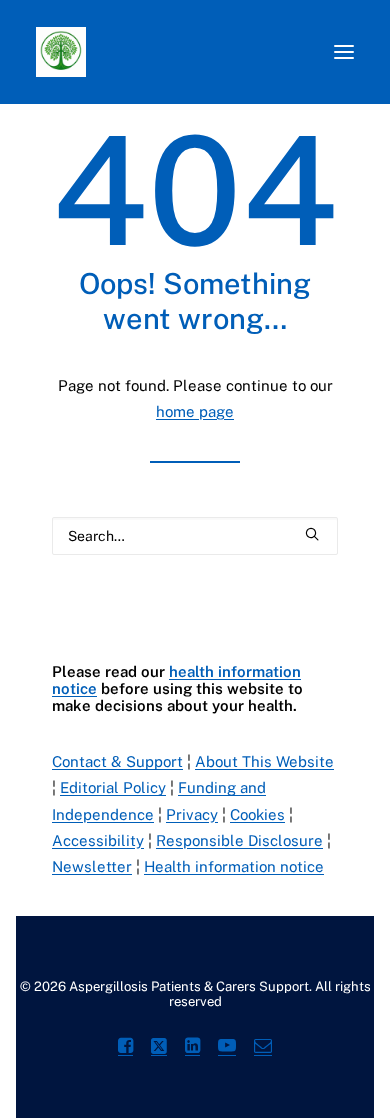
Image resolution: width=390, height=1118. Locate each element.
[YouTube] (227, 1048)
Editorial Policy (113, 787)
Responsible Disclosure (239, 840)
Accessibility (98, 840)
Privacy (192, 814)
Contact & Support (117, 761)
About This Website (264, 761)
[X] (159, 1048)
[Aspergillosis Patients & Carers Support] (175, 52)
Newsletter (92, 866)
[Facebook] (125, 1048)
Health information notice (234, 866)
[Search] (195, 536)
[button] (344, 52)
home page (195, 411)
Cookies (257, 814)
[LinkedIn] (192, 1048)
